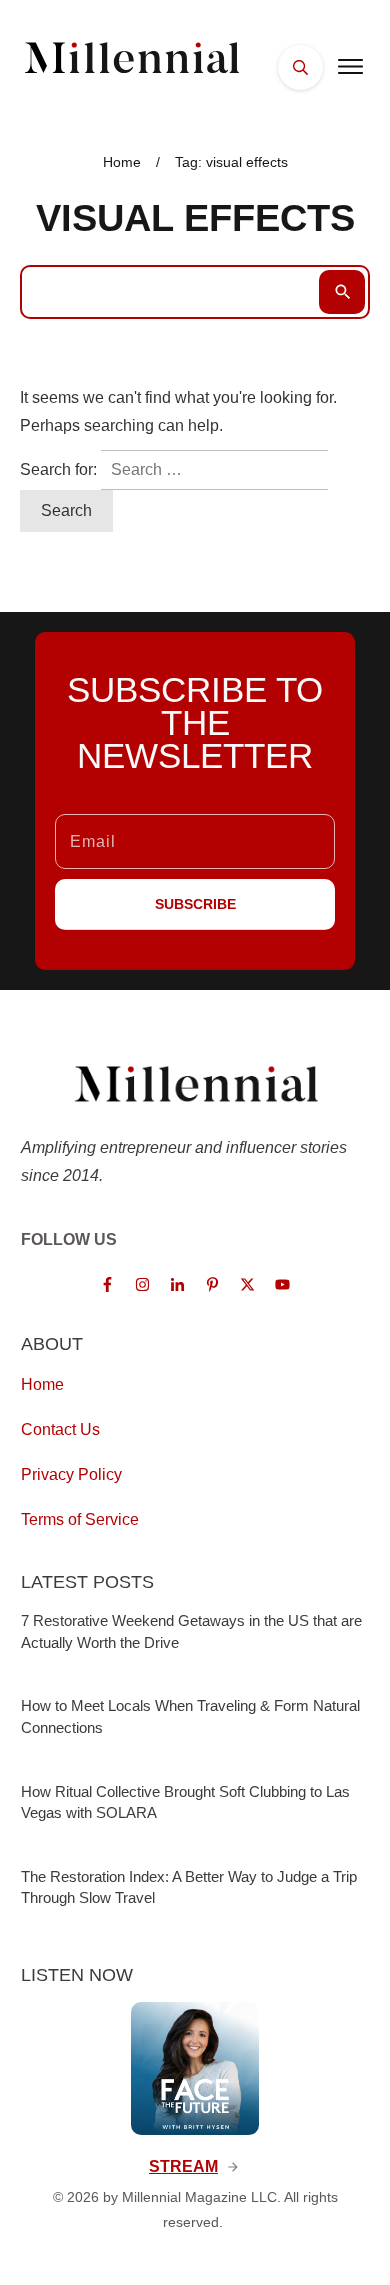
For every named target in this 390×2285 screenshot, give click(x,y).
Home (42, 1384)
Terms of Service (80, 1519)
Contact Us (60, 1429)
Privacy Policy (71, 1474)
